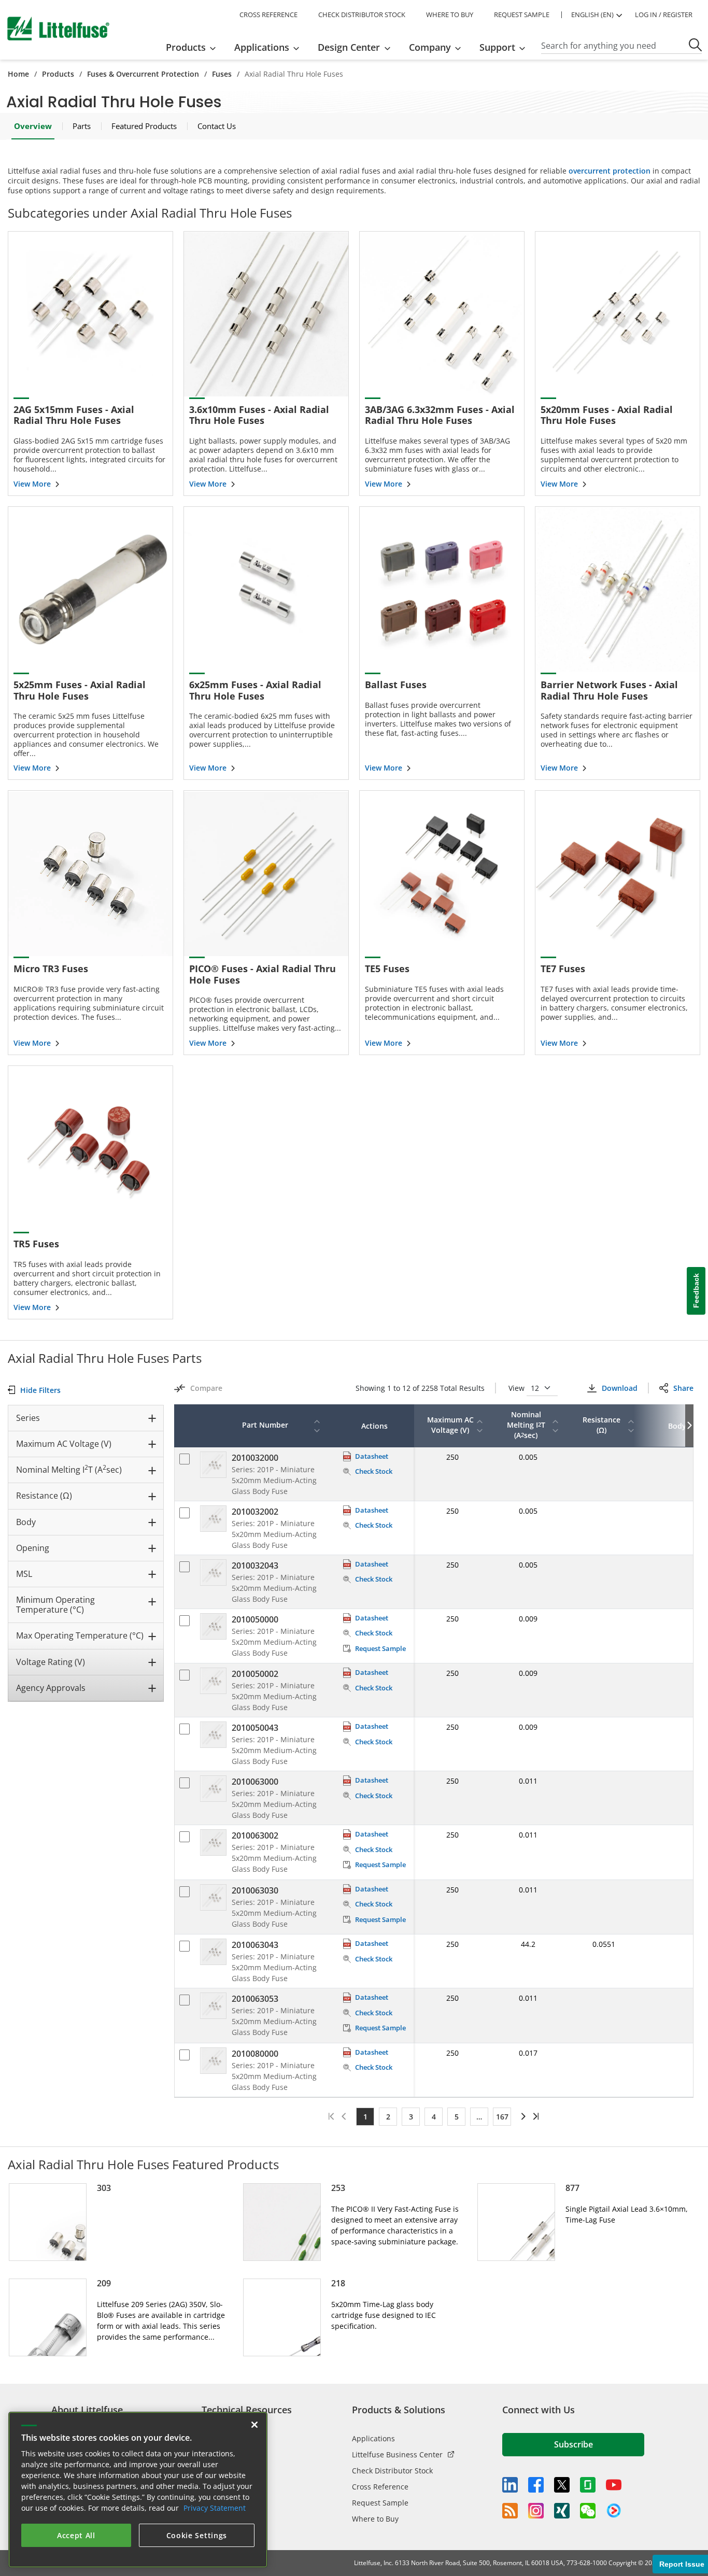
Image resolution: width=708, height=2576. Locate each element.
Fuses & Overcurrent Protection (143, 74)
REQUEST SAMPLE (522, 15)
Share (683, 1388)
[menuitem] (194, 47)
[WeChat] (588, 2511)
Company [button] (430, 47)
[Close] (254, 2425)
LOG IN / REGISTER (664, 15)
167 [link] (502, 2117)
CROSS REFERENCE (268, 15)
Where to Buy (375, 2519)
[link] (522, 2116)
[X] (562, 2485)
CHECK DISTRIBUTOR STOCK (362, 15)
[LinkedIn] (510, 2485)
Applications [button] (262, 47)
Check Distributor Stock (392, 2471)
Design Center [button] (349, 47)
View (518, 1388)
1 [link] (365, 2117)
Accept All (76, 2535)
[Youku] (614, 2511)
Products (58, 74)
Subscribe (574, 2444)
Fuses (222, 74)
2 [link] (388, 2117)
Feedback (696, 1291)
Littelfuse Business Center (397, 2454)
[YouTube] (614, 2485)
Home (18, 74)
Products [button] (186, 47)
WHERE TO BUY (450, 15)
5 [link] (457, 2117)
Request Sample (380, 2503)
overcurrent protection (610, 171)
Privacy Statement (215, 2508)
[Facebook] (536, 2485)
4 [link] (434, 2117)
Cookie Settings (197, 2535)
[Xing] (562, 2511)
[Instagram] (536, 2511)
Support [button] (497, 47)
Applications (373, 2438)
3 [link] (411, 2117)
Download (619, 1388)
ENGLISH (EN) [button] (592, 15)
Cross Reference (380, 2487)
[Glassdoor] (588, 2485)
